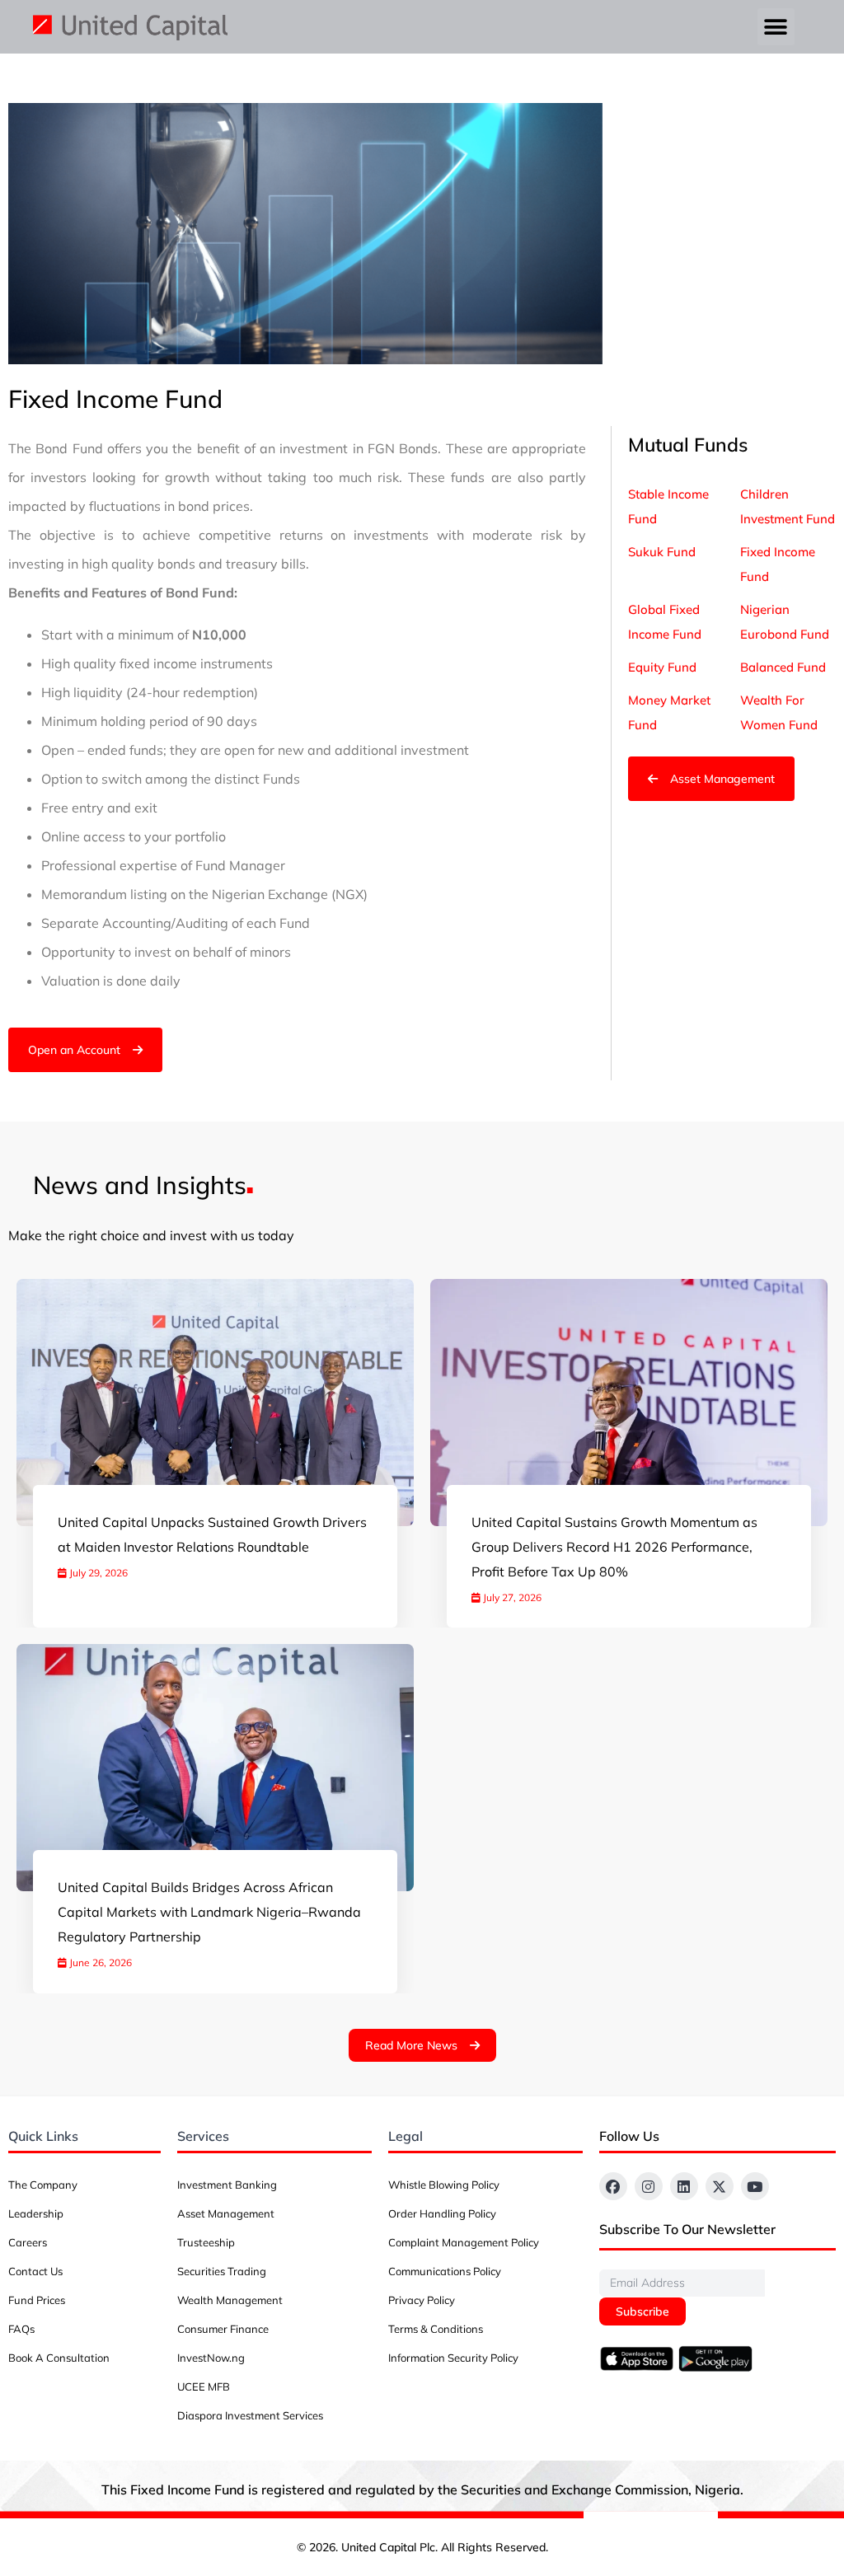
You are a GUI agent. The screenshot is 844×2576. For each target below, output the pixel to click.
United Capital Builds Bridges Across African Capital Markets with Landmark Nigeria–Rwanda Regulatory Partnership (209, 1912)
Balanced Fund (783, 667)
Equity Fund (662, 667)
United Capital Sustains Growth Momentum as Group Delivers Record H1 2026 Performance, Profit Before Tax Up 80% (614, 1547)
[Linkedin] (684, 2186)
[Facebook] (613, 2186)
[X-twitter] (720, 2186)
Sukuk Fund (662, 552)
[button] (776, 27)
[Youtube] (755, 2186)
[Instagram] (649, 2186)
